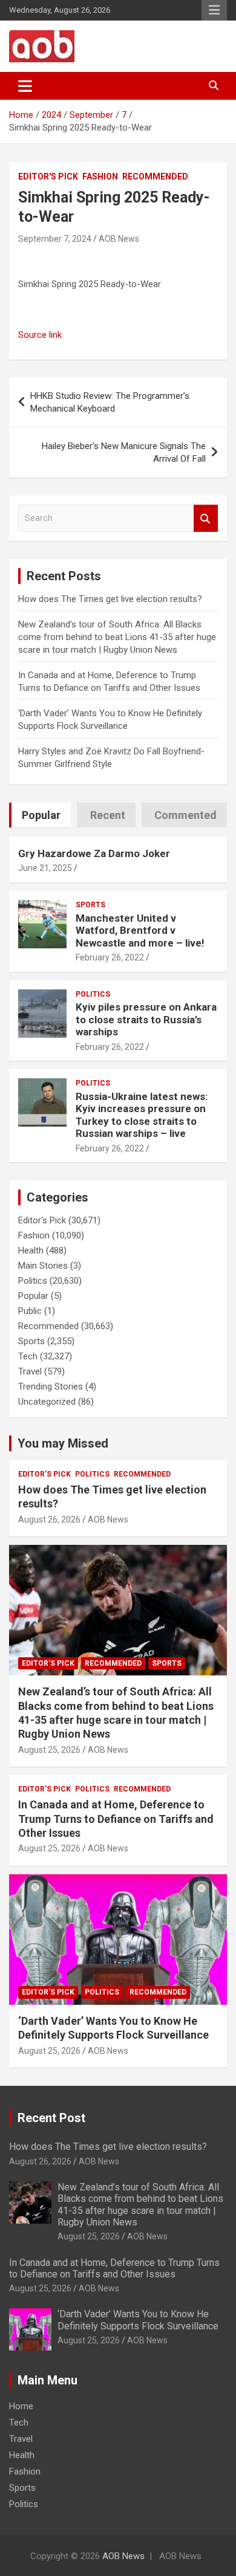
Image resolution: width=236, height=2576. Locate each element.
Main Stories (43, 1266)
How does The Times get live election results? (110, 599)
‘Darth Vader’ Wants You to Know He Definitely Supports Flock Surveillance (138, 2320)
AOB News (119, 239)
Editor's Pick (48, 176)
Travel (30, 1371)
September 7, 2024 (55, 239)
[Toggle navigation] (25, 86)
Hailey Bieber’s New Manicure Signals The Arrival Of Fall (124, 452)
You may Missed (63, 1443)
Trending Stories (51, 1387)
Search (206, 518)
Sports (90, 905)
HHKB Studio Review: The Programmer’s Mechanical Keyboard (110, 402)
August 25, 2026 (49, 1750)
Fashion (100, 176)
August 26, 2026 (49, 1519)
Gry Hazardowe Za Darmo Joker (94, 853)
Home (21, 2406)
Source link (40, 335)
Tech (28, 1356)
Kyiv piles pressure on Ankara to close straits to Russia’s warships (146, 1019)
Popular (33, 1296)
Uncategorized (47, 1402)
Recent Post (51, 2118)
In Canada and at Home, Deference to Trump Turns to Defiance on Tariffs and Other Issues (116, 1819)
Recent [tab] (108, 815)
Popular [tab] (41, 815)
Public (30, 1311)
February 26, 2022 (110, 957)
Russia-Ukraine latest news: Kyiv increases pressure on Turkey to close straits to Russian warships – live (142, 1115)
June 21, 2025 (45, 868)
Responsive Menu (214, 10)
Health (31, 1251)
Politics (93, 994)
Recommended (155, 176)
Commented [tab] (185, 815)
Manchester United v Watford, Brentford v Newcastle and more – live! (140, 930)
